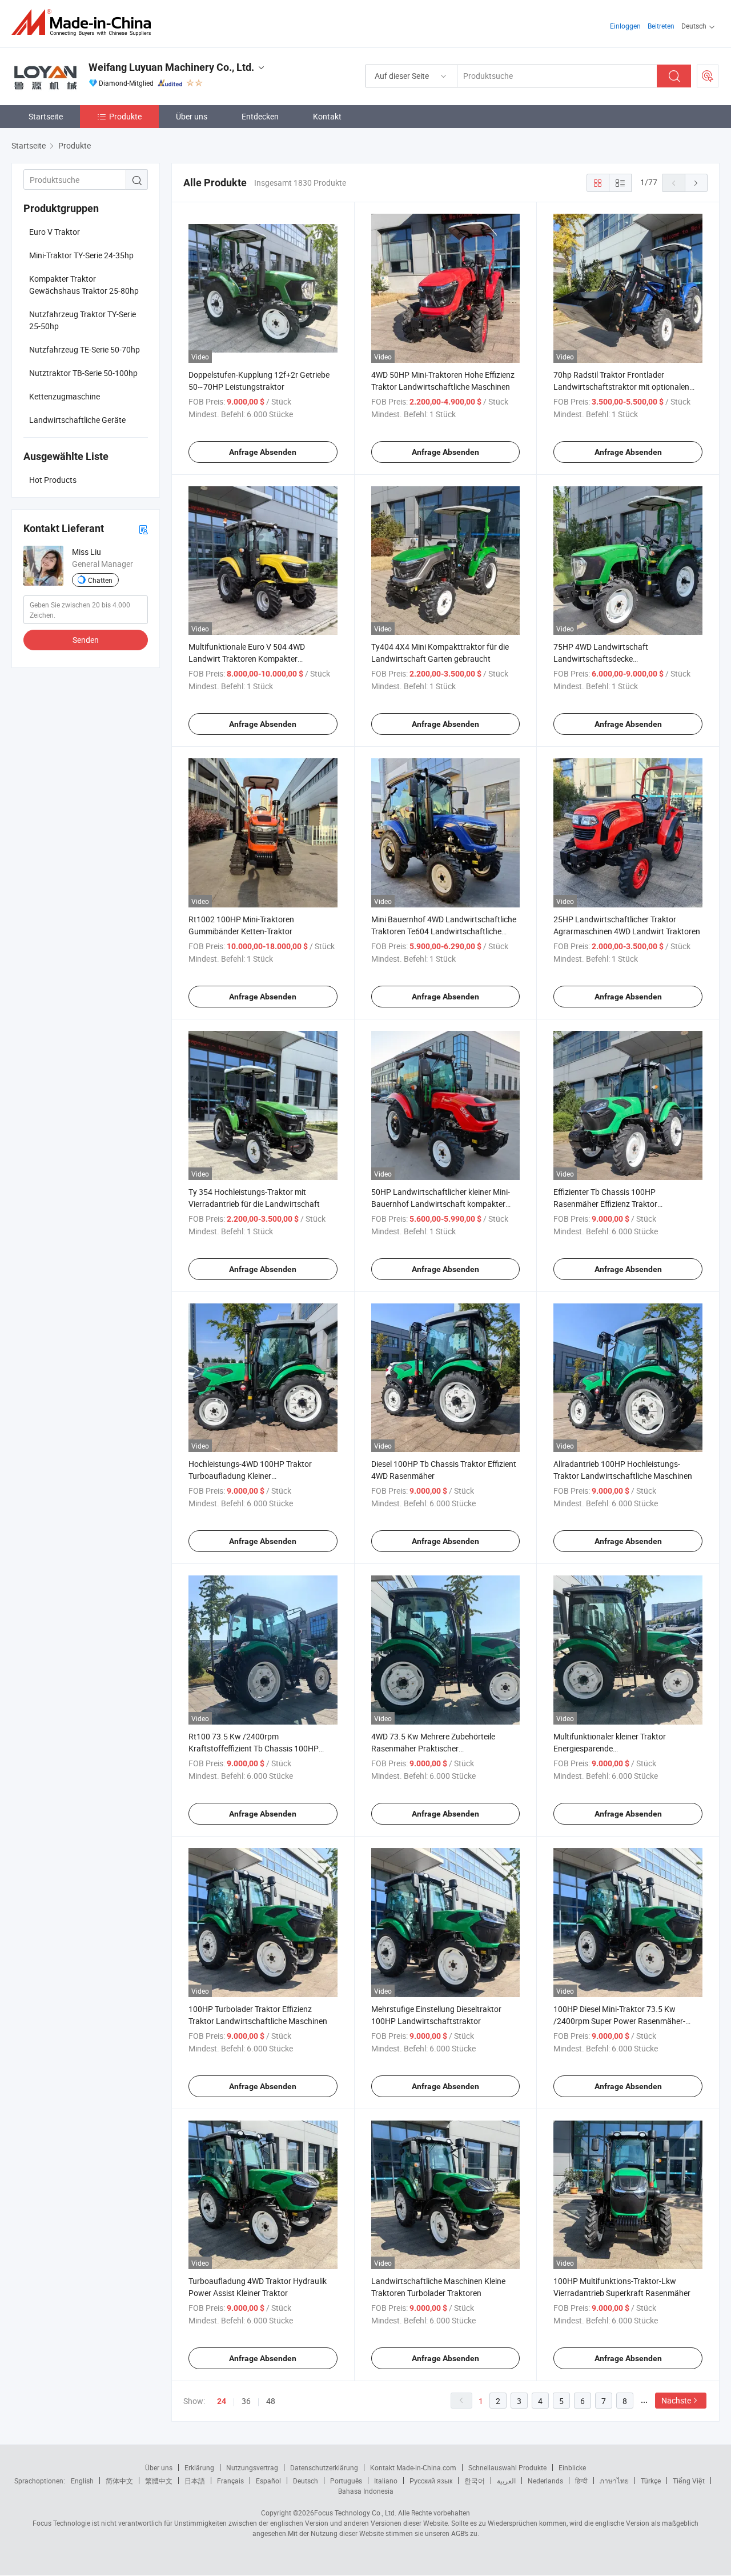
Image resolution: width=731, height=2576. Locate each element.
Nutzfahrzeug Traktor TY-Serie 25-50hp (83, 320)
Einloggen (625, 26)
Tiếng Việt (689, 2481)
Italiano (386, 2481)
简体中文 (119, 2481)
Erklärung (199, 2467)
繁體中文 (159, 2481)
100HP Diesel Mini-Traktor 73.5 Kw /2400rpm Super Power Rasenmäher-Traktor (619, 2021)
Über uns (192, 116)
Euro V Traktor (55, 232)
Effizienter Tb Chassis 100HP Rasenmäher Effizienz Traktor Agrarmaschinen (605, 1204)
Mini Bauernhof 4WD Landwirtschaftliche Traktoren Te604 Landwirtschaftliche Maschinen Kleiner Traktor (444, 931)
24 (222, 2401)
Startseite (46, 116)
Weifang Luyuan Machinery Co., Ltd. (171, 67)
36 (246, 2401)
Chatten (100, 580)
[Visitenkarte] (143, 529)
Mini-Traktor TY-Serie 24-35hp (81, 255)
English (82, 2481)
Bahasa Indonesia (366, 2491)
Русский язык (431, 2481)
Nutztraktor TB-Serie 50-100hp (83, 373)
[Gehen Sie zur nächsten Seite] (696, 183)
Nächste (676, 2400)
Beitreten (661, 26)
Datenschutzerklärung (324, 2467)
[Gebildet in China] (85, 23)
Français (230, 2481)
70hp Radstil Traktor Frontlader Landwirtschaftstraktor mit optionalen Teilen (621, 387)
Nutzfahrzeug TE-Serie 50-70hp (85, 349)
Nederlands (545, 2481)
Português (346, 2481)
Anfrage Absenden (263, 452)
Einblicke (572, 2467)
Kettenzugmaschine (65, 396)
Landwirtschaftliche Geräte (77, 420)
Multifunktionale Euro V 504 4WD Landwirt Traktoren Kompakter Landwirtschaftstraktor (247, 659)
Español (268, 2481)
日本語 (195, 2481)
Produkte (125, 116)
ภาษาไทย (614, 2481)
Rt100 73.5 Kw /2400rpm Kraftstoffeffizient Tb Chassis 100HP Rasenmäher (254, 1748)
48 (271, 2401)
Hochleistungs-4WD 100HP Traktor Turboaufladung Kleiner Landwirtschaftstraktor (250, 1476)
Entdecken (260, 116)
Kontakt (327, 116)
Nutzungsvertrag (252, 2467)
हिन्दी (581, 2481)
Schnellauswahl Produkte (507, 2467)
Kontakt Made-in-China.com (413, 2467)
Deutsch (306, 2481)
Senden (86, 640)
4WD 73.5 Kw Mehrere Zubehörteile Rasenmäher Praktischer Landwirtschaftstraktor (433, 1748)
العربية (506, 2481)
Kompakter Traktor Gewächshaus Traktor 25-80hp (84, 285)
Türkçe (651, 2481)
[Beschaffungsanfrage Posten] (708, 76)
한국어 (475, 2481)
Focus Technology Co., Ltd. (355, 2513)
